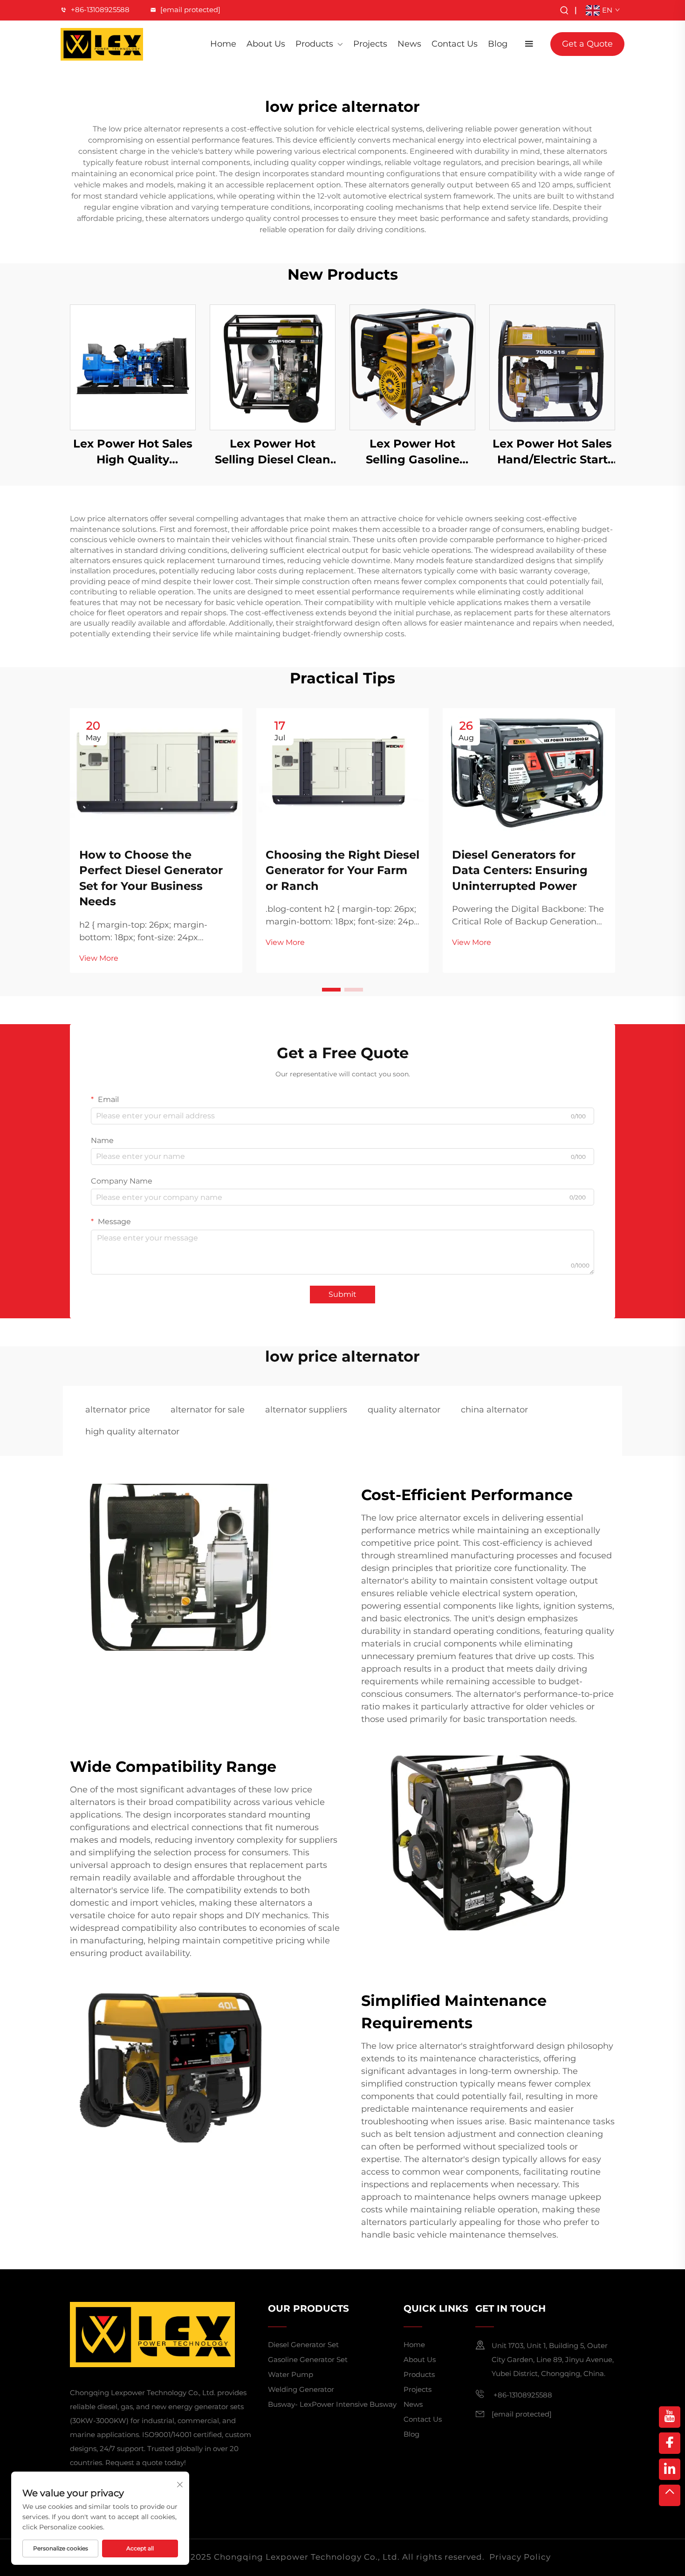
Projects (370, 44)
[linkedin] (670, 2469)
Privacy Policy (520, 2557)
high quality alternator (132, 1432)
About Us (266, 44)
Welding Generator (301, 2389)
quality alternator (404, 1410)
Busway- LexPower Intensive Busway (332, 2404)
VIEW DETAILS (133, 367)
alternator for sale (208, 1410)
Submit (342, 1294)
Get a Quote (587, 44)
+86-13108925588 (100, 10)
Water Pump (291, 2374)
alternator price (118, 1410)
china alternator (494, 1410)
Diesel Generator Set (303, 2345)
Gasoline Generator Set (308, 2359)
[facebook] (670, 2443)
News (409, 44)
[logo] (102, 44)
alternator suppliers (306, 1410)
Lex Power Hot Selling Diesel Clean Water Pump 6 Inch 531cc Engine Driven (273, 452)
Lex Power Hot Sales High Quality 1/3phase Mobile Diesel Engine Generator (133, 452)
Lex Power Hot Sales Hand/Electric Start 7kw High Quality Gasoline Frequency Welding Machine (552, 452)
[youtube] (670, 2417)
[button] (331, 990)
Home (223, 44)
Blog (498, 44)
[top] (670, 2495)
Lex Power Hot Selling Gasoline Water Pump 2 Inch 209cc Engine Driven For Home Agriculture (413, 452)
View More (99, 958)
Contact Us (455, 44)
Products (314, 44)
